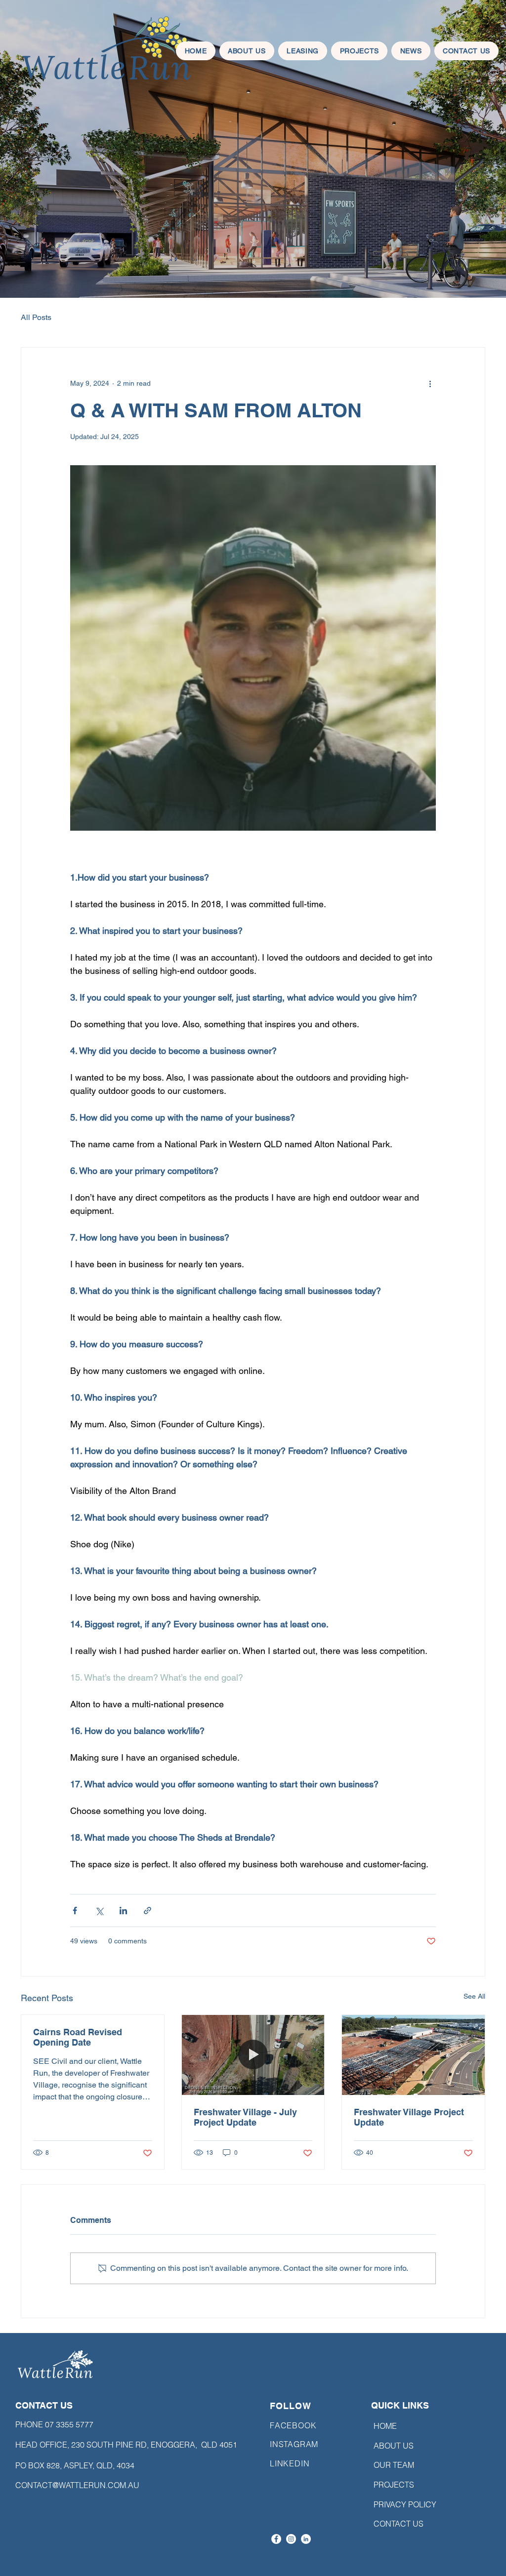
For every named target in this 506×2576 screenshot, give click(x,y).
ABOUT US (394, 2446)
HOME (385, 2426)
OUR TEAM (394, 2465)
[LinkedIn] (306, 2539)
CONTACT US (399, 2524)
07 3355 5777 (69, 2424)
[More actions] (430, 383)
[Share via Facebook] (75, 1911)
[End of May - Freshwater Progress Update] (413, 2055)
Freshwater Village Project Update (409, 2117)
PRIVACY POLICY (401, 2504)
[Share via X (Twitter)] (99, 1911)
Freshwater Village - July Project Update (245, 2117)
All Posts (36, 317)
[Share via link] (148, 1911)
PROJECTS (394, 2485)
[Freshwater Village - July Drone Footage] (253, 2055)
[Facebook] (276, 2539)
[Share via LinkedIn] (123, 1911)
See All (474, 1996)
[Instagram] (291, 2539)
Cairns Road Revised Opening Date (78, 2037)
